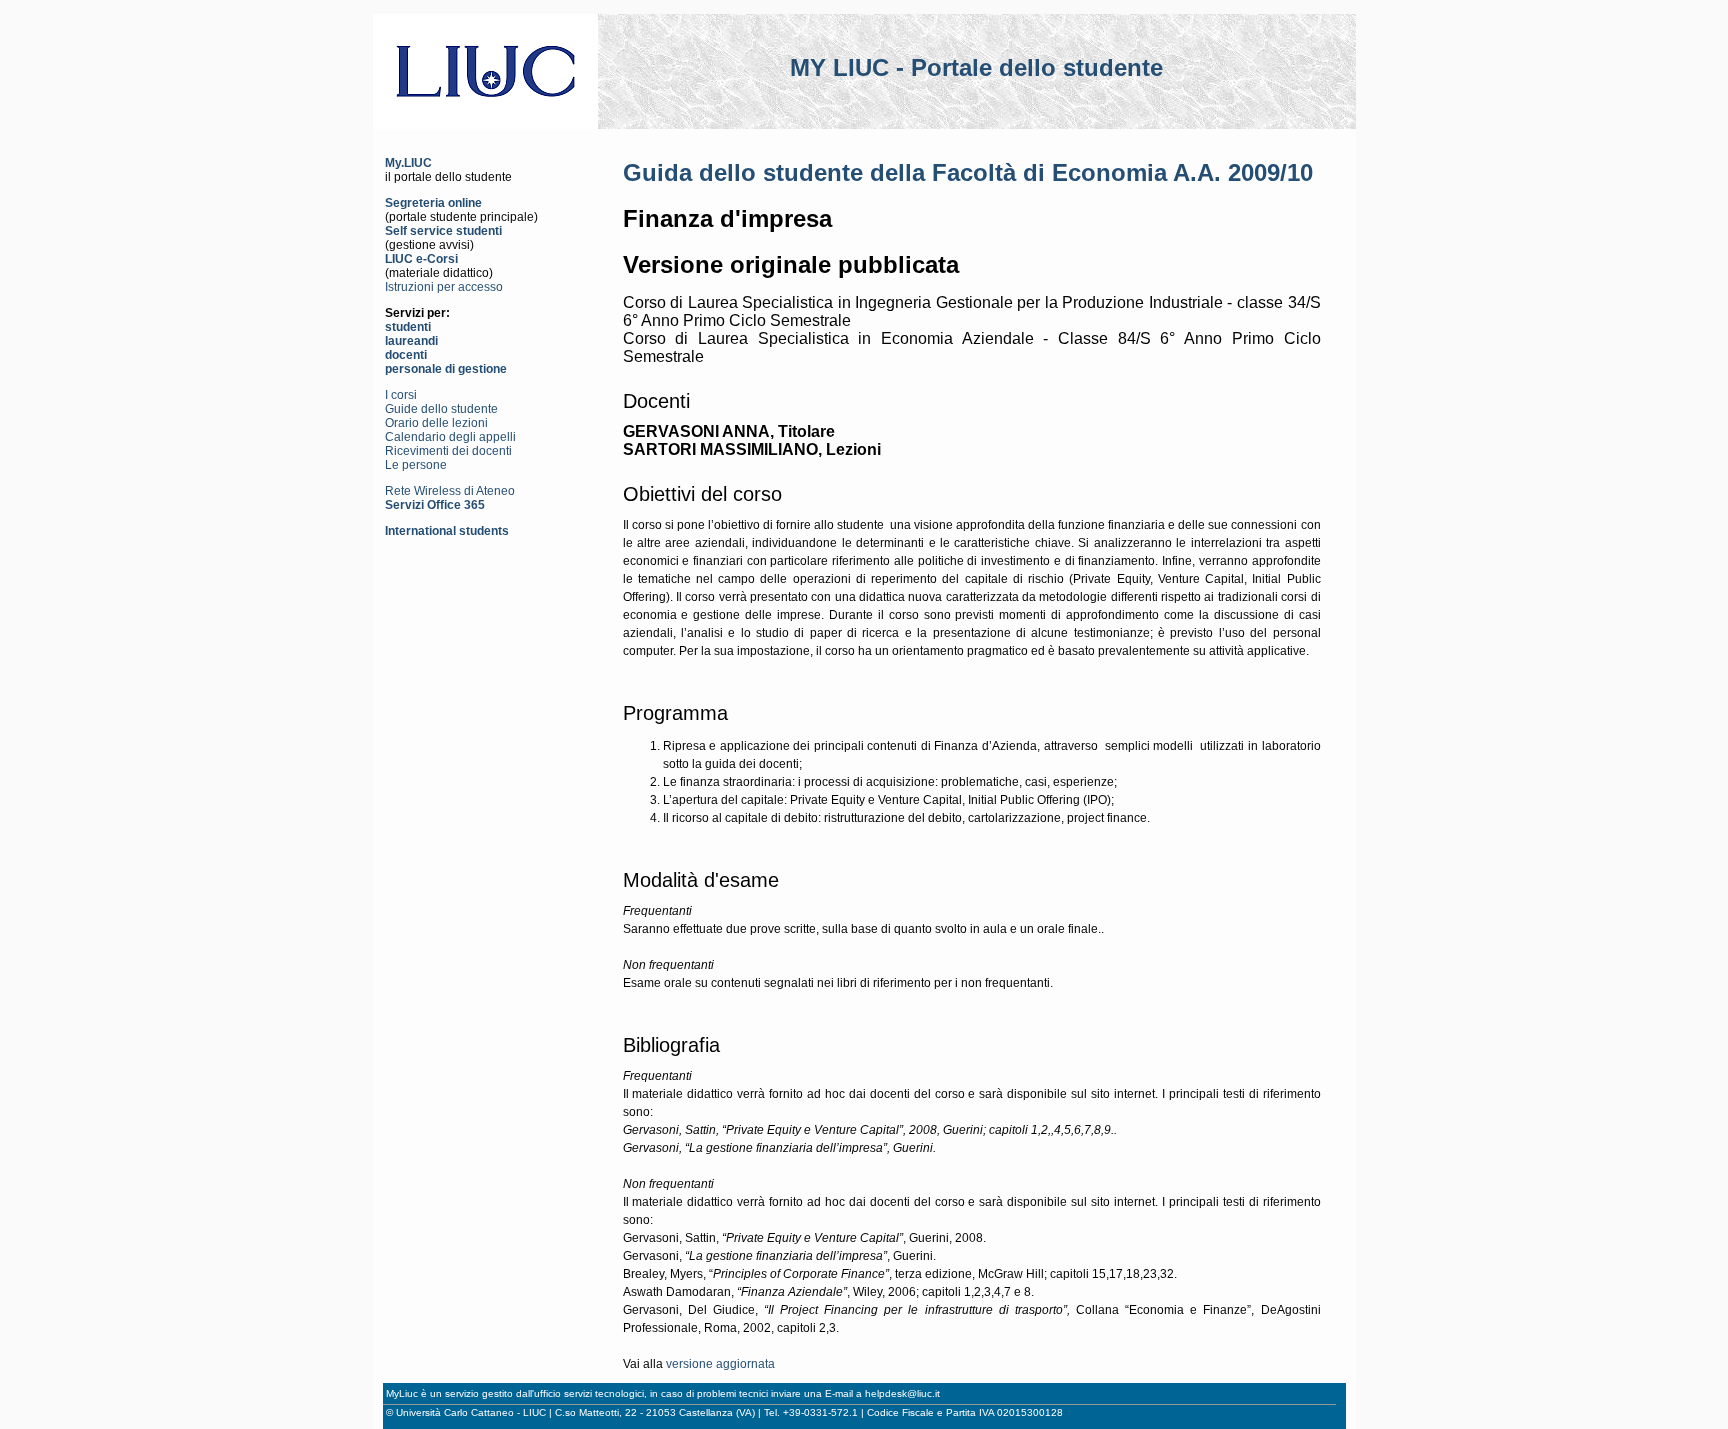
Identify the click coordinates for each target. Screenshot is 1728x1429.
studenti (408, 327)
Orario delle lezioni (436, 423)
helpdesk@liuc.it (902, 1393)
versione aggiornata (720, 1364)
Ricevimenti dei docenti (448, 451)
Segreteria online (433, 203)
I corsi (401, 395)
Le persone (416, 465)
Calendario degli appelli (450, 437)
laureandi (411, 341)
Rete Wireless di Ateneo (450, 491)
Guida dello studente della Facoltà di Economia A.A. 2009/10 (968, 172)
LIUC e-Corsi (421, 259)
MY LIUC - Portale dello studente (976, 67)
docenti (406, 355)
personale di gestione (446, 369)
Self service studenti (443, 231)
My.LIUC (408, 163)
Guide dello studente (441, 409)
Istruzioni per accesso (444, 287)
